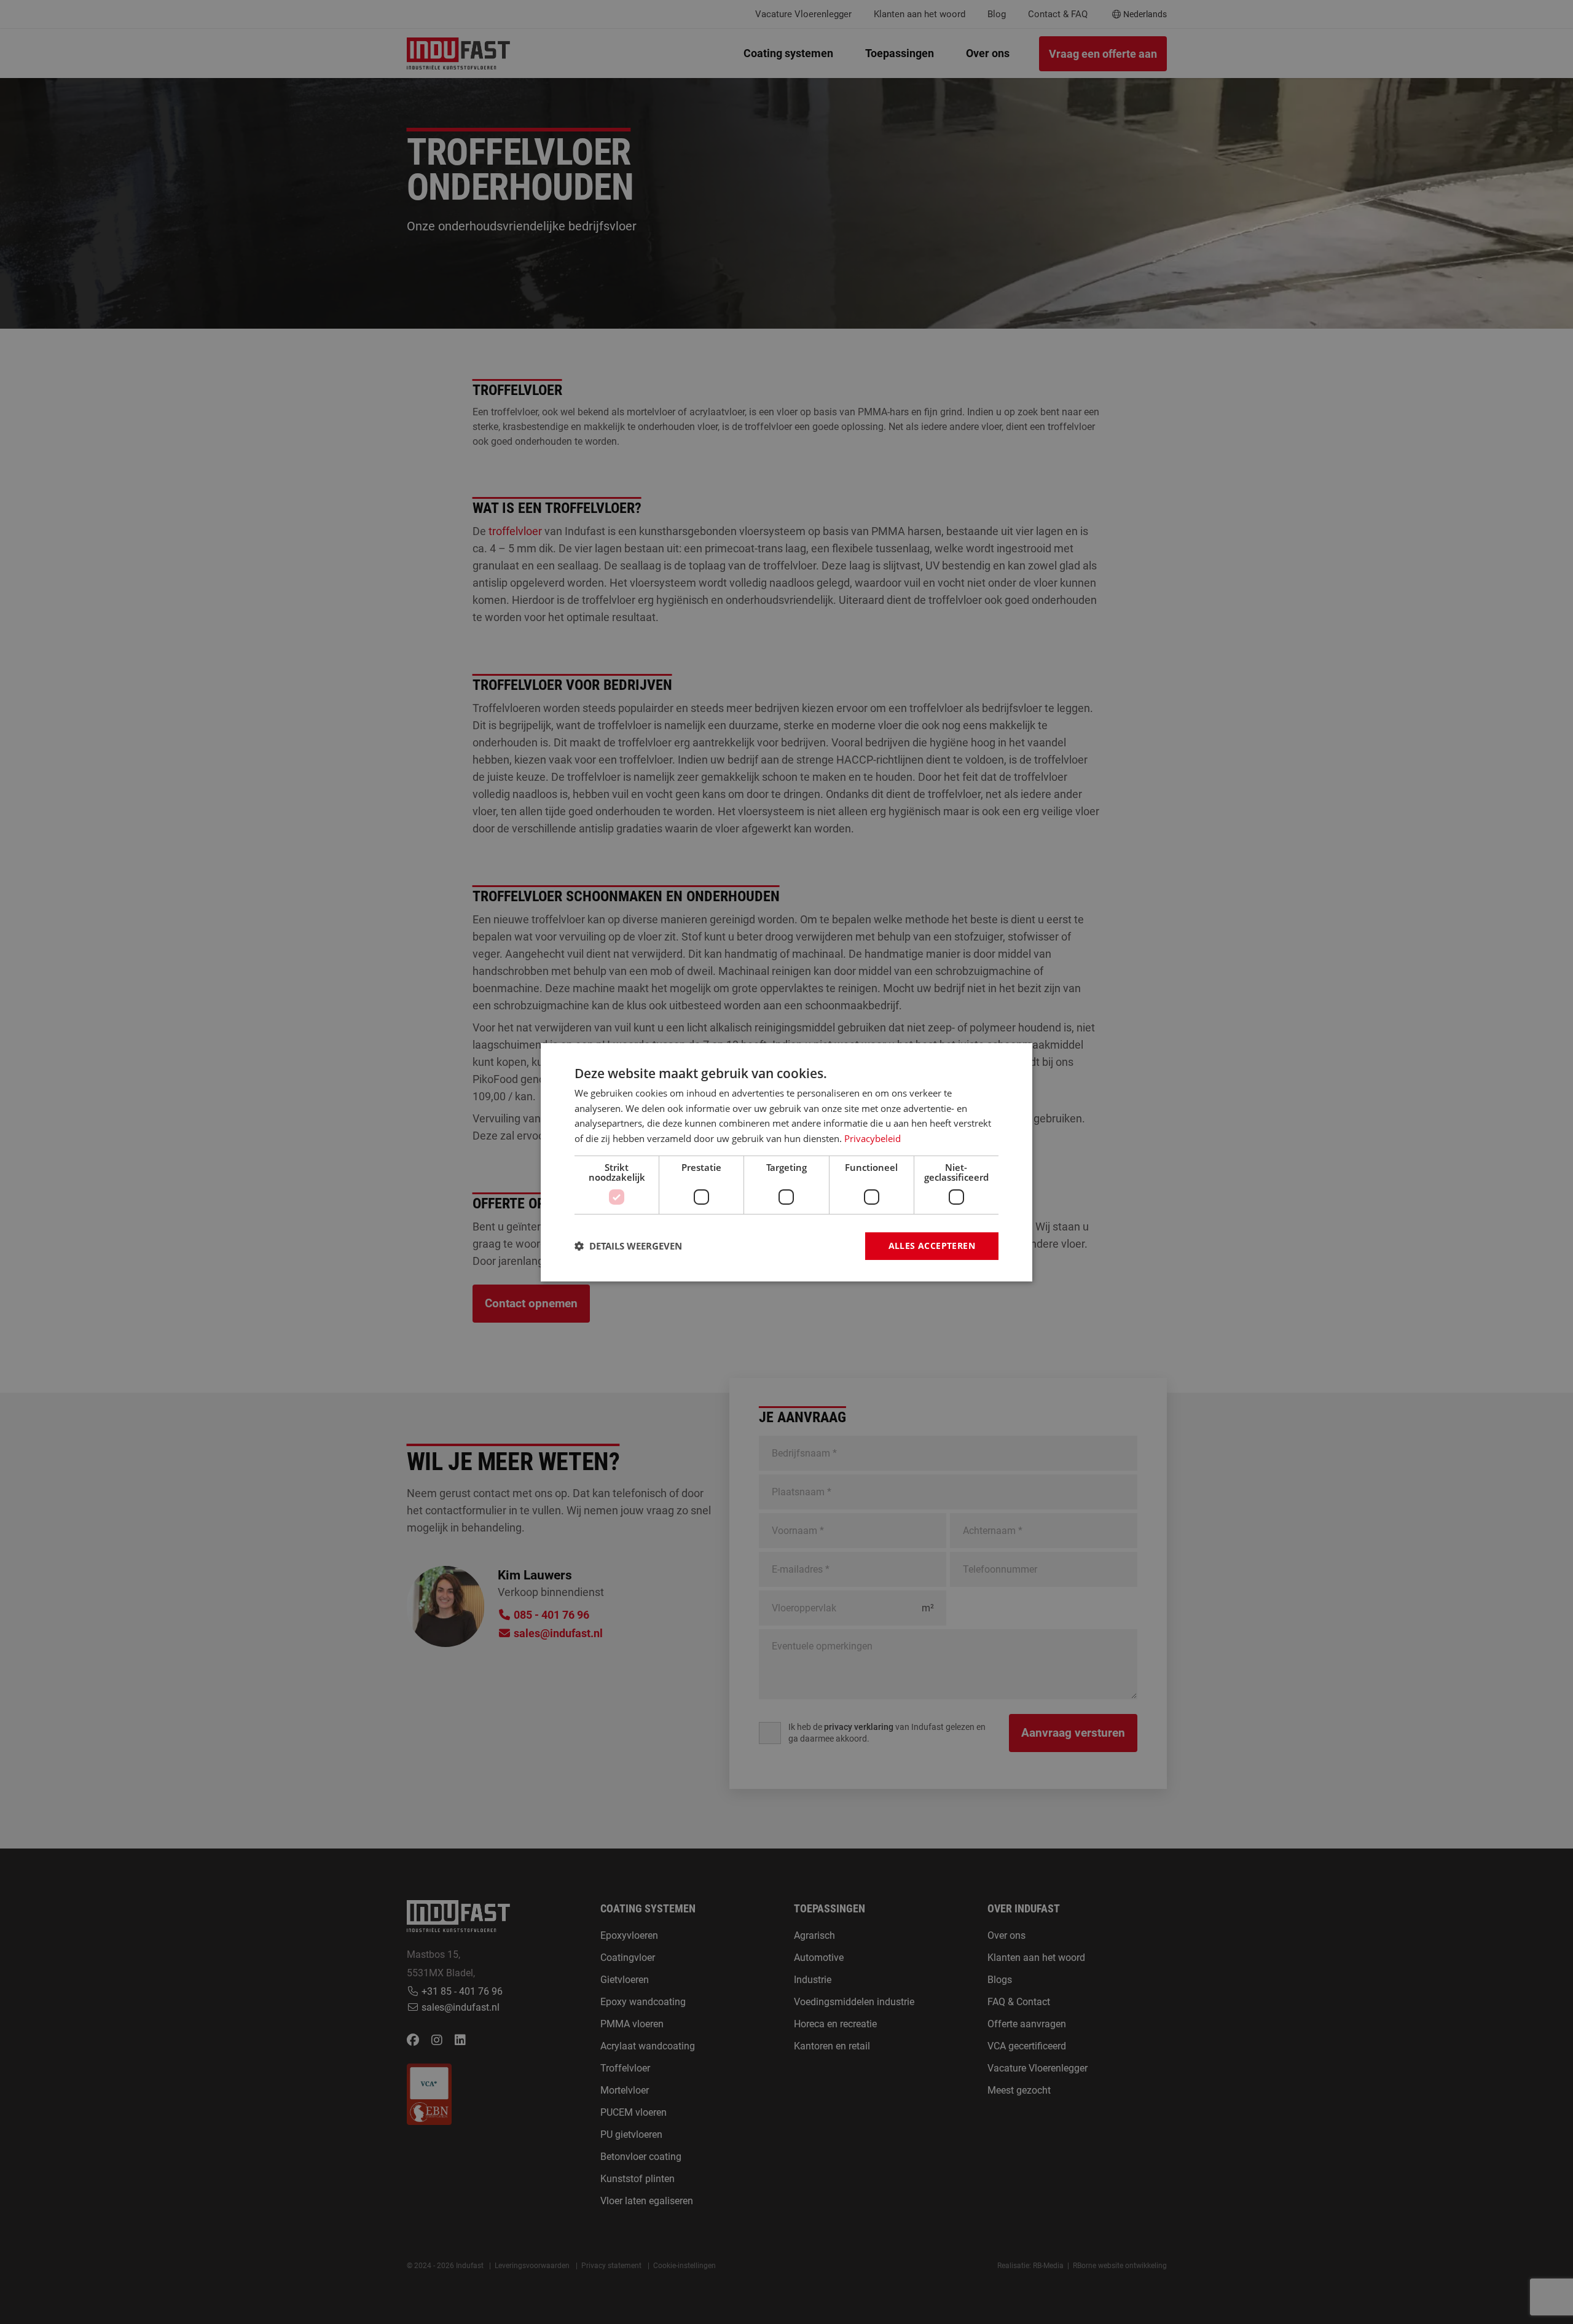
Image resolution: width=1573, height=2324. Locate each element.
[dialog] (786, 1162)
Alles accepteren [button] (932, 1246)
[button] (628, 1246)
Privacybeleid (873, 1138)
